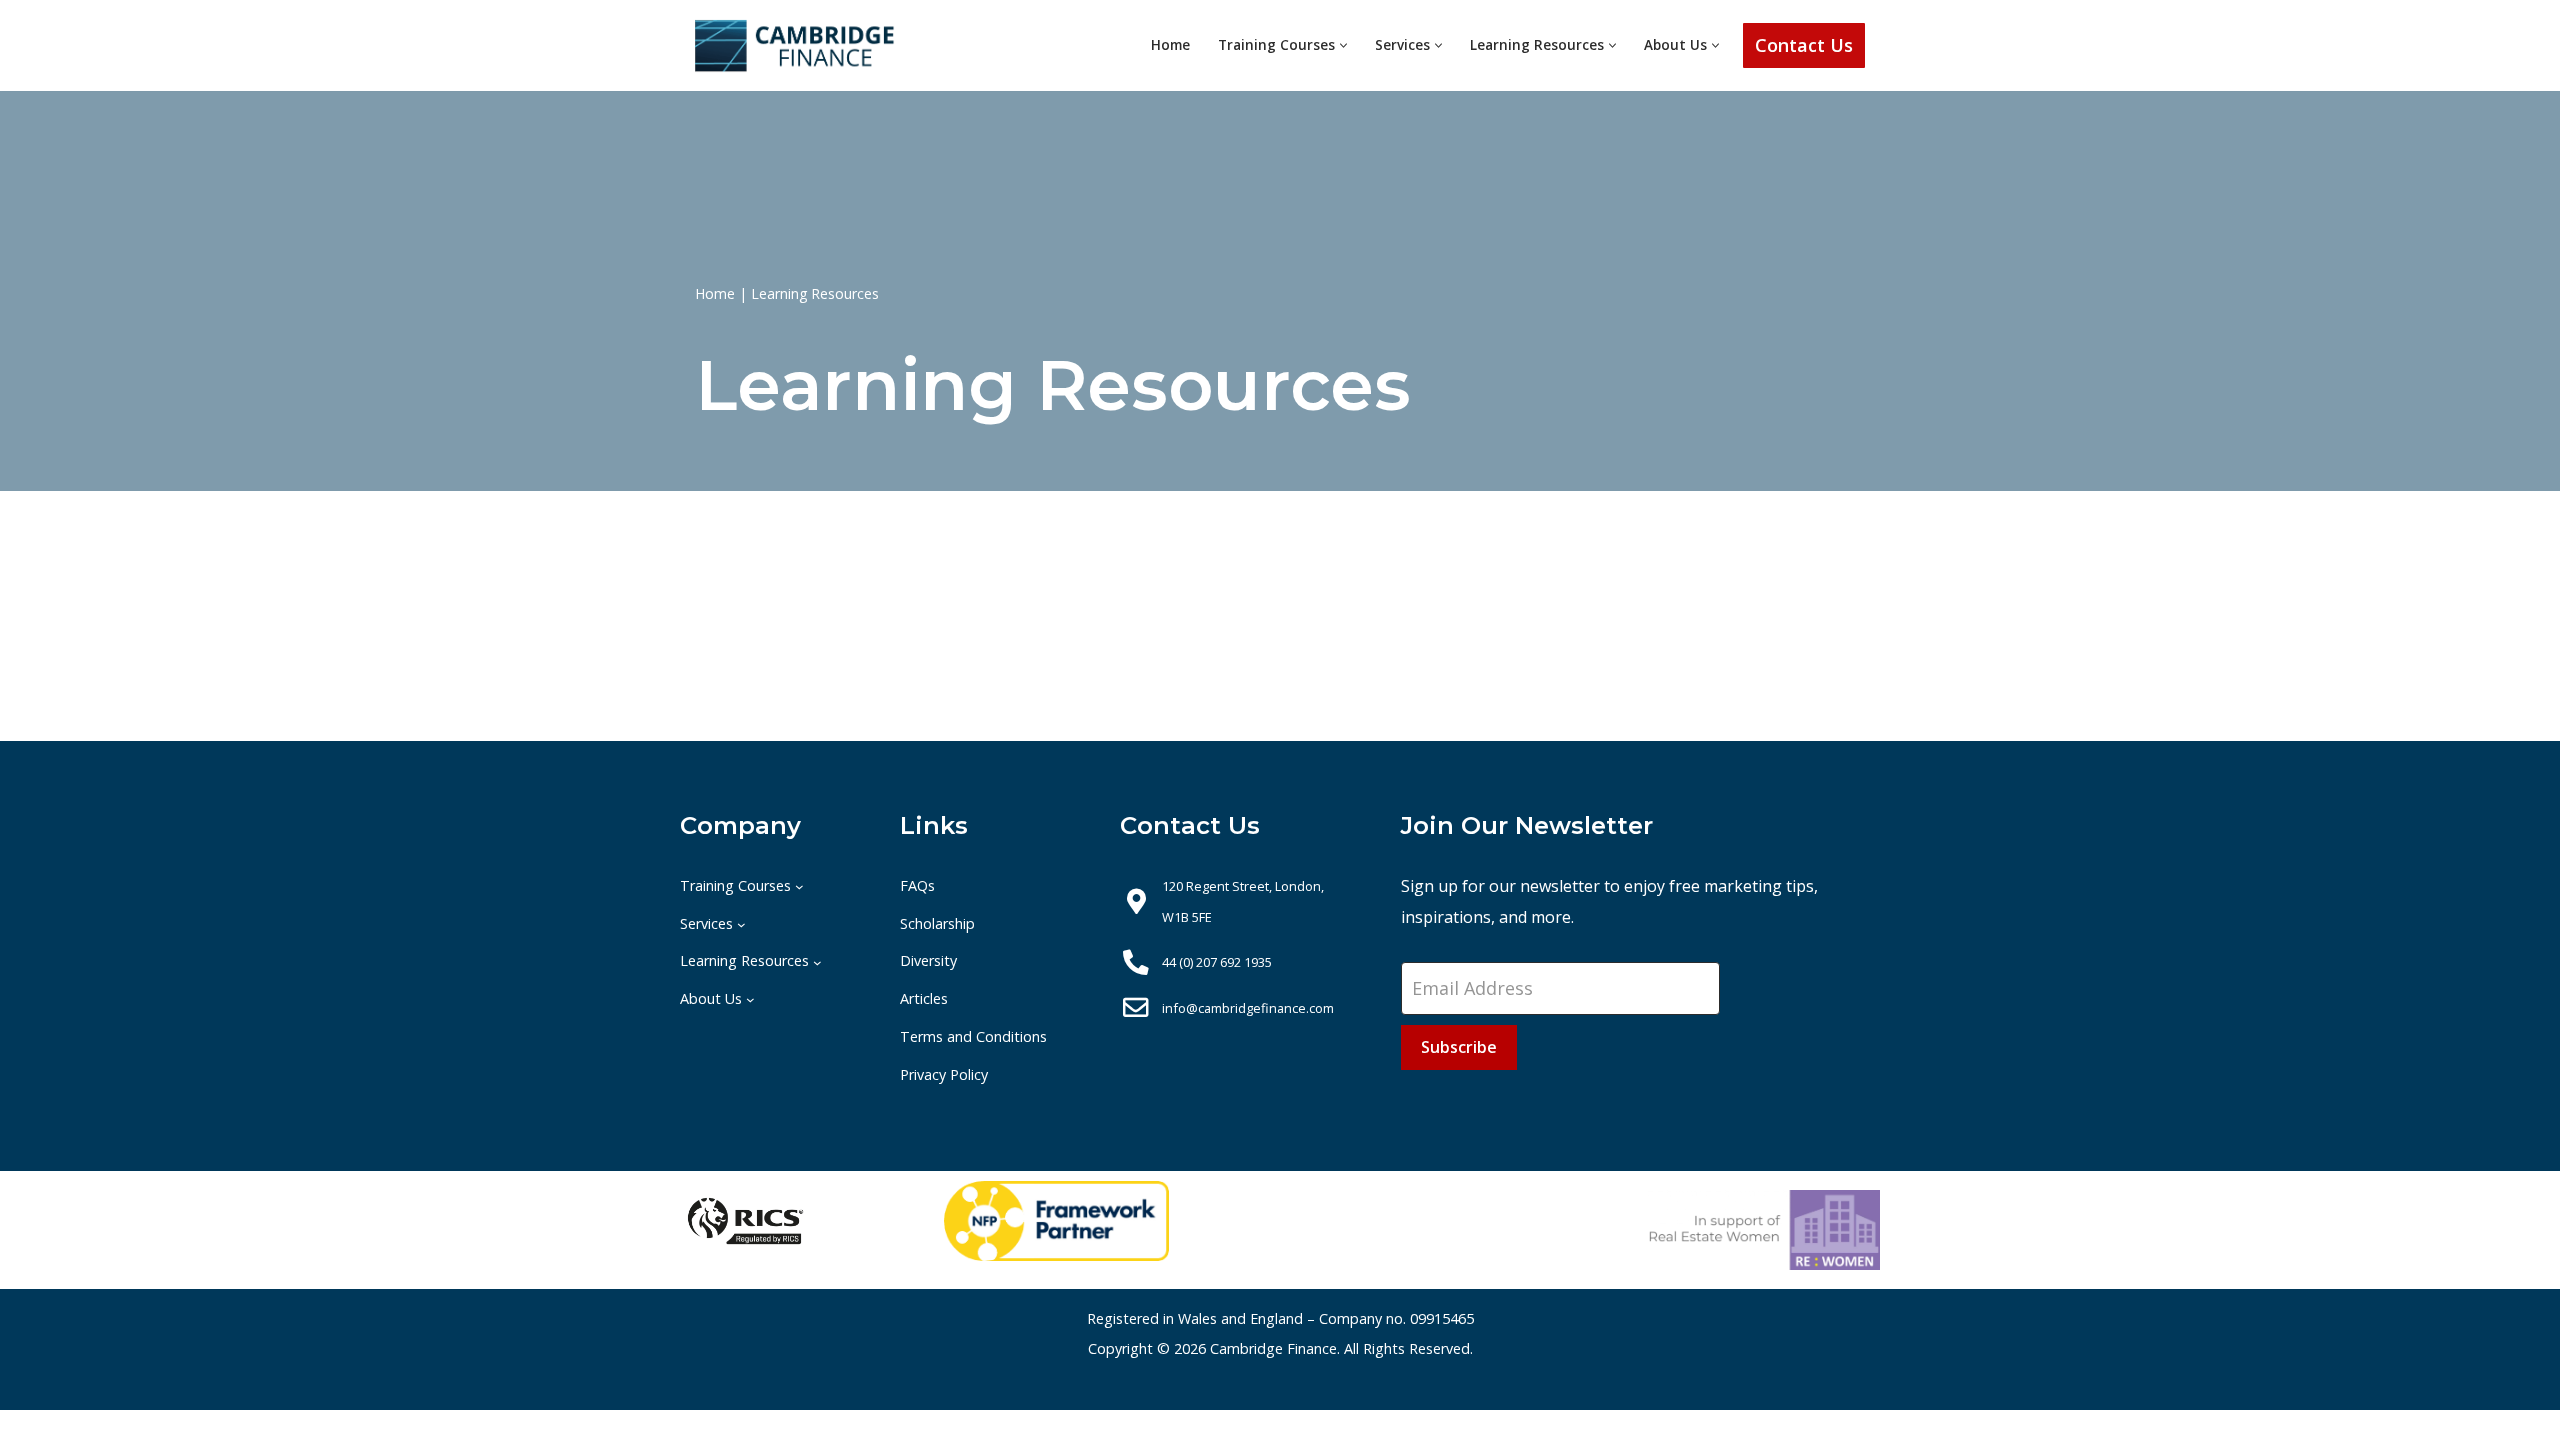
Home (1170, 45)
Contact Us (1804, 45)
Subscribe (1459, 1047)
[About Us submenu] (750, 999)
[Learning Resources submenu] (817, 961)
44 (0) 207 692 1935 (1217, 962)
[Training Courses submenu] (799, 886)
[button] (1343, 45)
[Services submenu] (741, 924)
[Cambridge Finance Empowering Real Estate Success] (795, 45)
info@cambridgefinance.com (1248, 1008)
